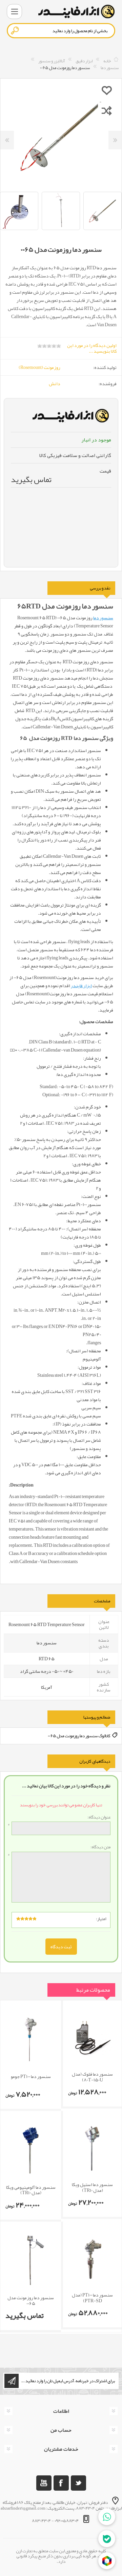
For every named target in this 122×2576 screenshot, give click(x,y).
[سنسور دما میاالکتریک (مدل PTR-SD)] (92, 2259)
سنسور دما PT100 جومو (31, 2076)
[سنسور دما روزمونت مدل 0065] (31, 2260)
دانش (55, 383)
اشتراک (12, 2381)
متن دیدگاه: (100, 1847)
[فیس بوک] (61, 2483)
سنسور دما (103, 618)
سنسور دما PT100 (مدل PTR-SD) (92, 2298)
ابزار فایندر (81, 985)
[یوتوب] (44, 2483)
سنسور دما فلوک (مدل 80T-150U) (92, 2077)
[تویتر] (78, 2483)
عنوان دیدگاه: (99, 1817)
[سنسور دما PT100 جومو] (31, 2039)
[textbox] (61, 31)
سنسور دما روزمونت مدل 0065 (31, 2301)
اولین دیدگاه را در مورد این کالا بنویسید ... (92, 348)
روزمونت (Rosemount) (39, 367)
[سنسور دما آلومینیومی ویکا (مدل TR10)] (31, 2149)
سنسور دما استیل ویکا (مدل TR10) (92, 2187)
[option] (61, 211)
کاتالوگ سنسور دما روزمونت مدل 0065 (79, 1736)
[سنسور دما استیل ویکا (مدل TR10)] (92, 2148)
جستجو (15, 30)
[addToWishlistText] (107, 90)
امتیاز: (101, 1919)
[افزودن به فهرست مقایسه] (107, 110)
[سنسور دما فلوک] (92, 2038)
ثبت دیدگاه (61, 1947)
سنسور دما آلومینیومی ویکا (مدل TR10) (31, 2190)
